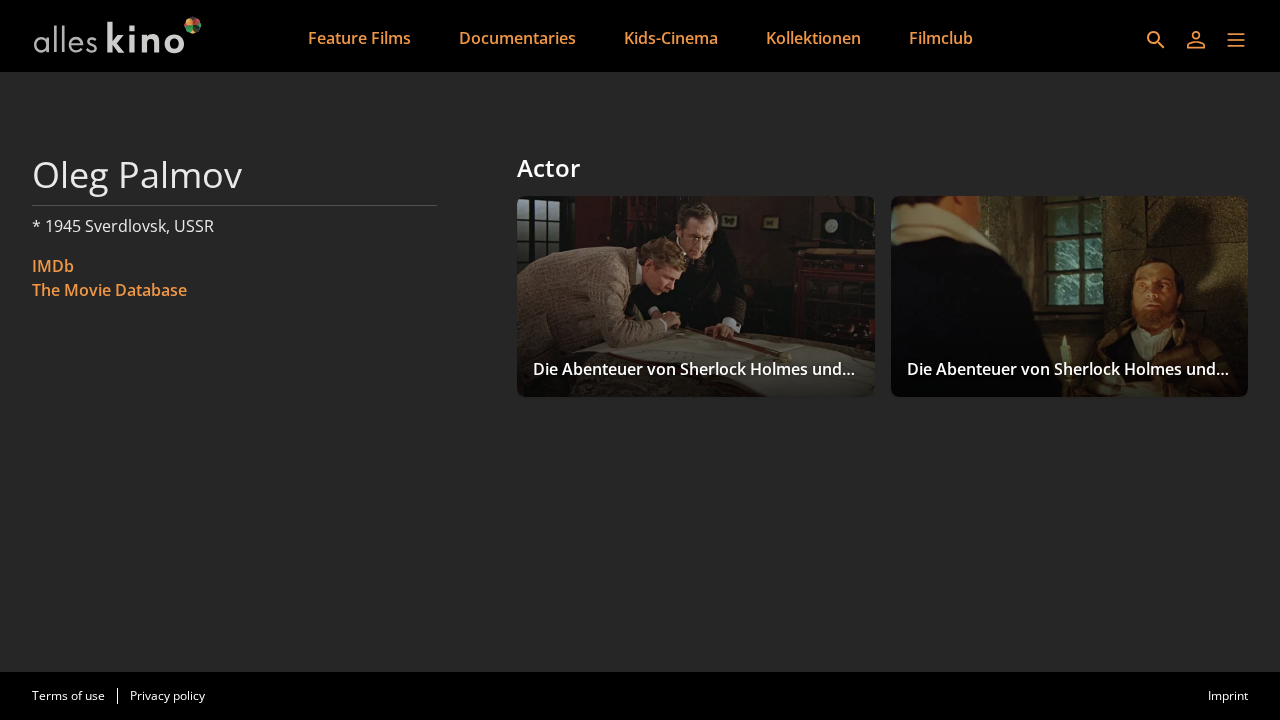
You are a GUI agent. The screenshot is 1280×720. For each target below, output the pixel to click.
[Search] (1156, 40)
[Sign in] (1196, 40)
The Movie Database (109, 290)
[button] (1236, 40)
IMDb (53, 266)
